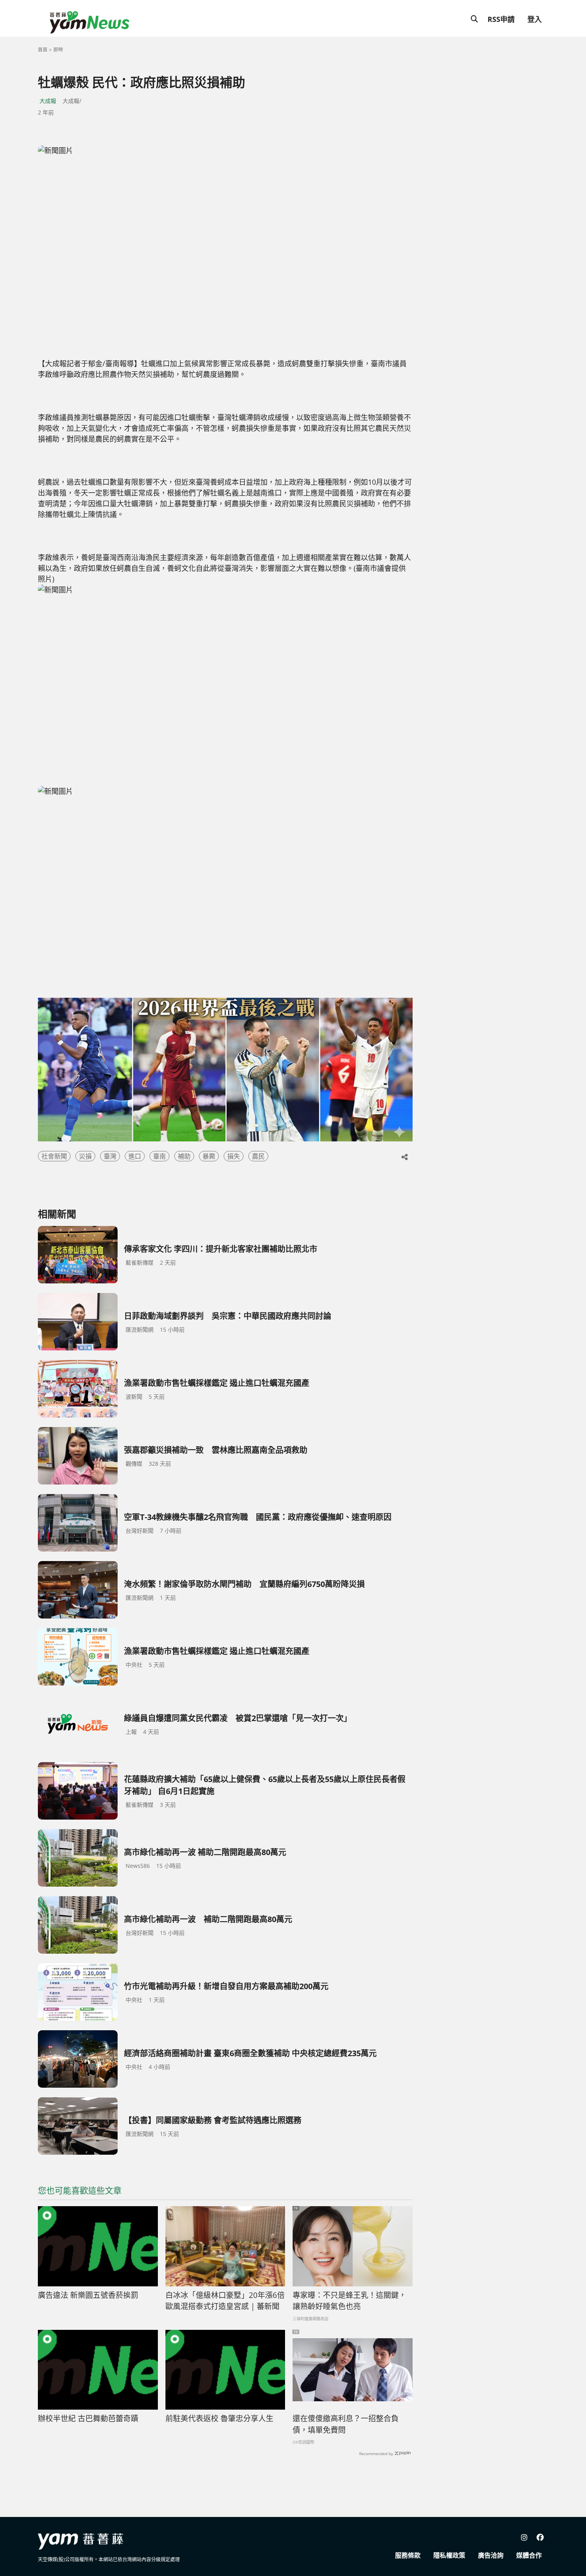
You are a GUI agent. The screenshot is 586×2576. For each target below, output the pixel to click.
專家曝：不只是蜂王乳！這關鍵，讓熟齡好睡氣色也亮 (349, 2301)
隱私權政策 (449, 2555)
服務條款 (408, 2555)
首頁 (43, 50)
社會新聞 (54, 1156)
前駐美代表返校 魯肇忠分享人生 (219, 2418)
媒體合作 (529, 2555)
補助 (184, 1156)
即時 (58, 50)
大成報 (48, 101)
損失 (234, 1156)
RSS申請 (501, 19)
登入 (535, 19)
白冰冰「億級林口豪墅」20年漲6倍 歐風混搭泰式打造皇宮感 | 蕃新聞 (225, 2301)
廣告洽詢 (491, 2555)
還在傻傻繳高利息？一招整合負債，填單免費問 (346, 2424)
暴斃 (209, 1156)
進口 (135, 1156)
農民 (258, 1156)
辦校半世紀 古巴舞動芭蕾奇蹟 (88, 2418)
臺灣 (110, 1156)
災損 (85, 1156)
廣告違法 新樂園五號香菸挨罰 (88, 2295)
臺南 (159, 1156)
